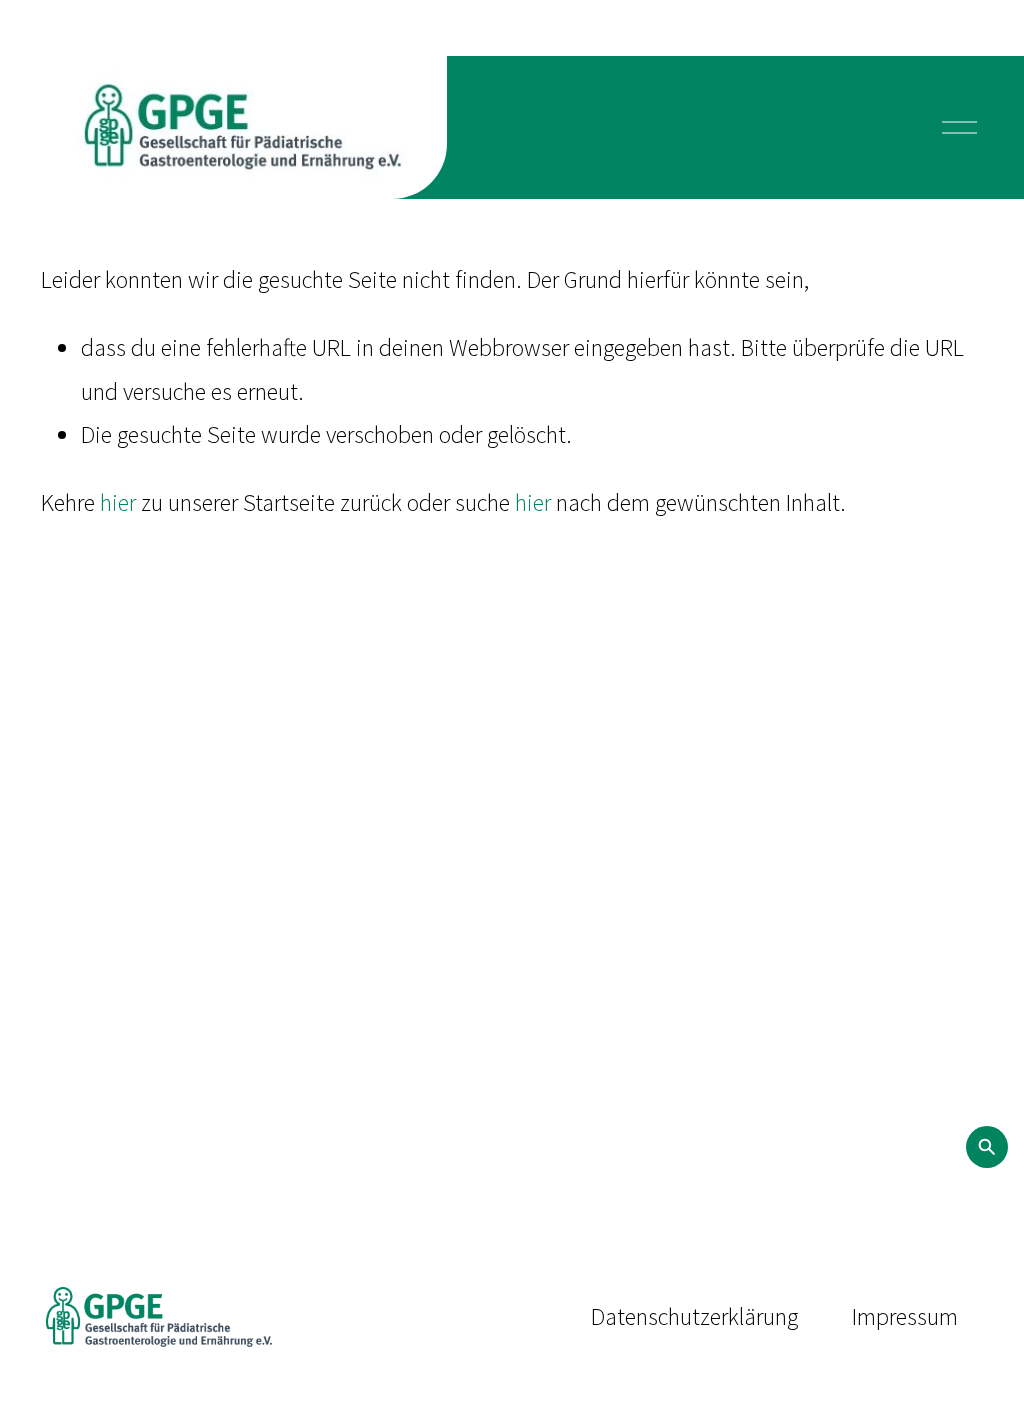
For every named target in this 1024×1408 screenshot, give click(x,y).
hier (118, 502)
